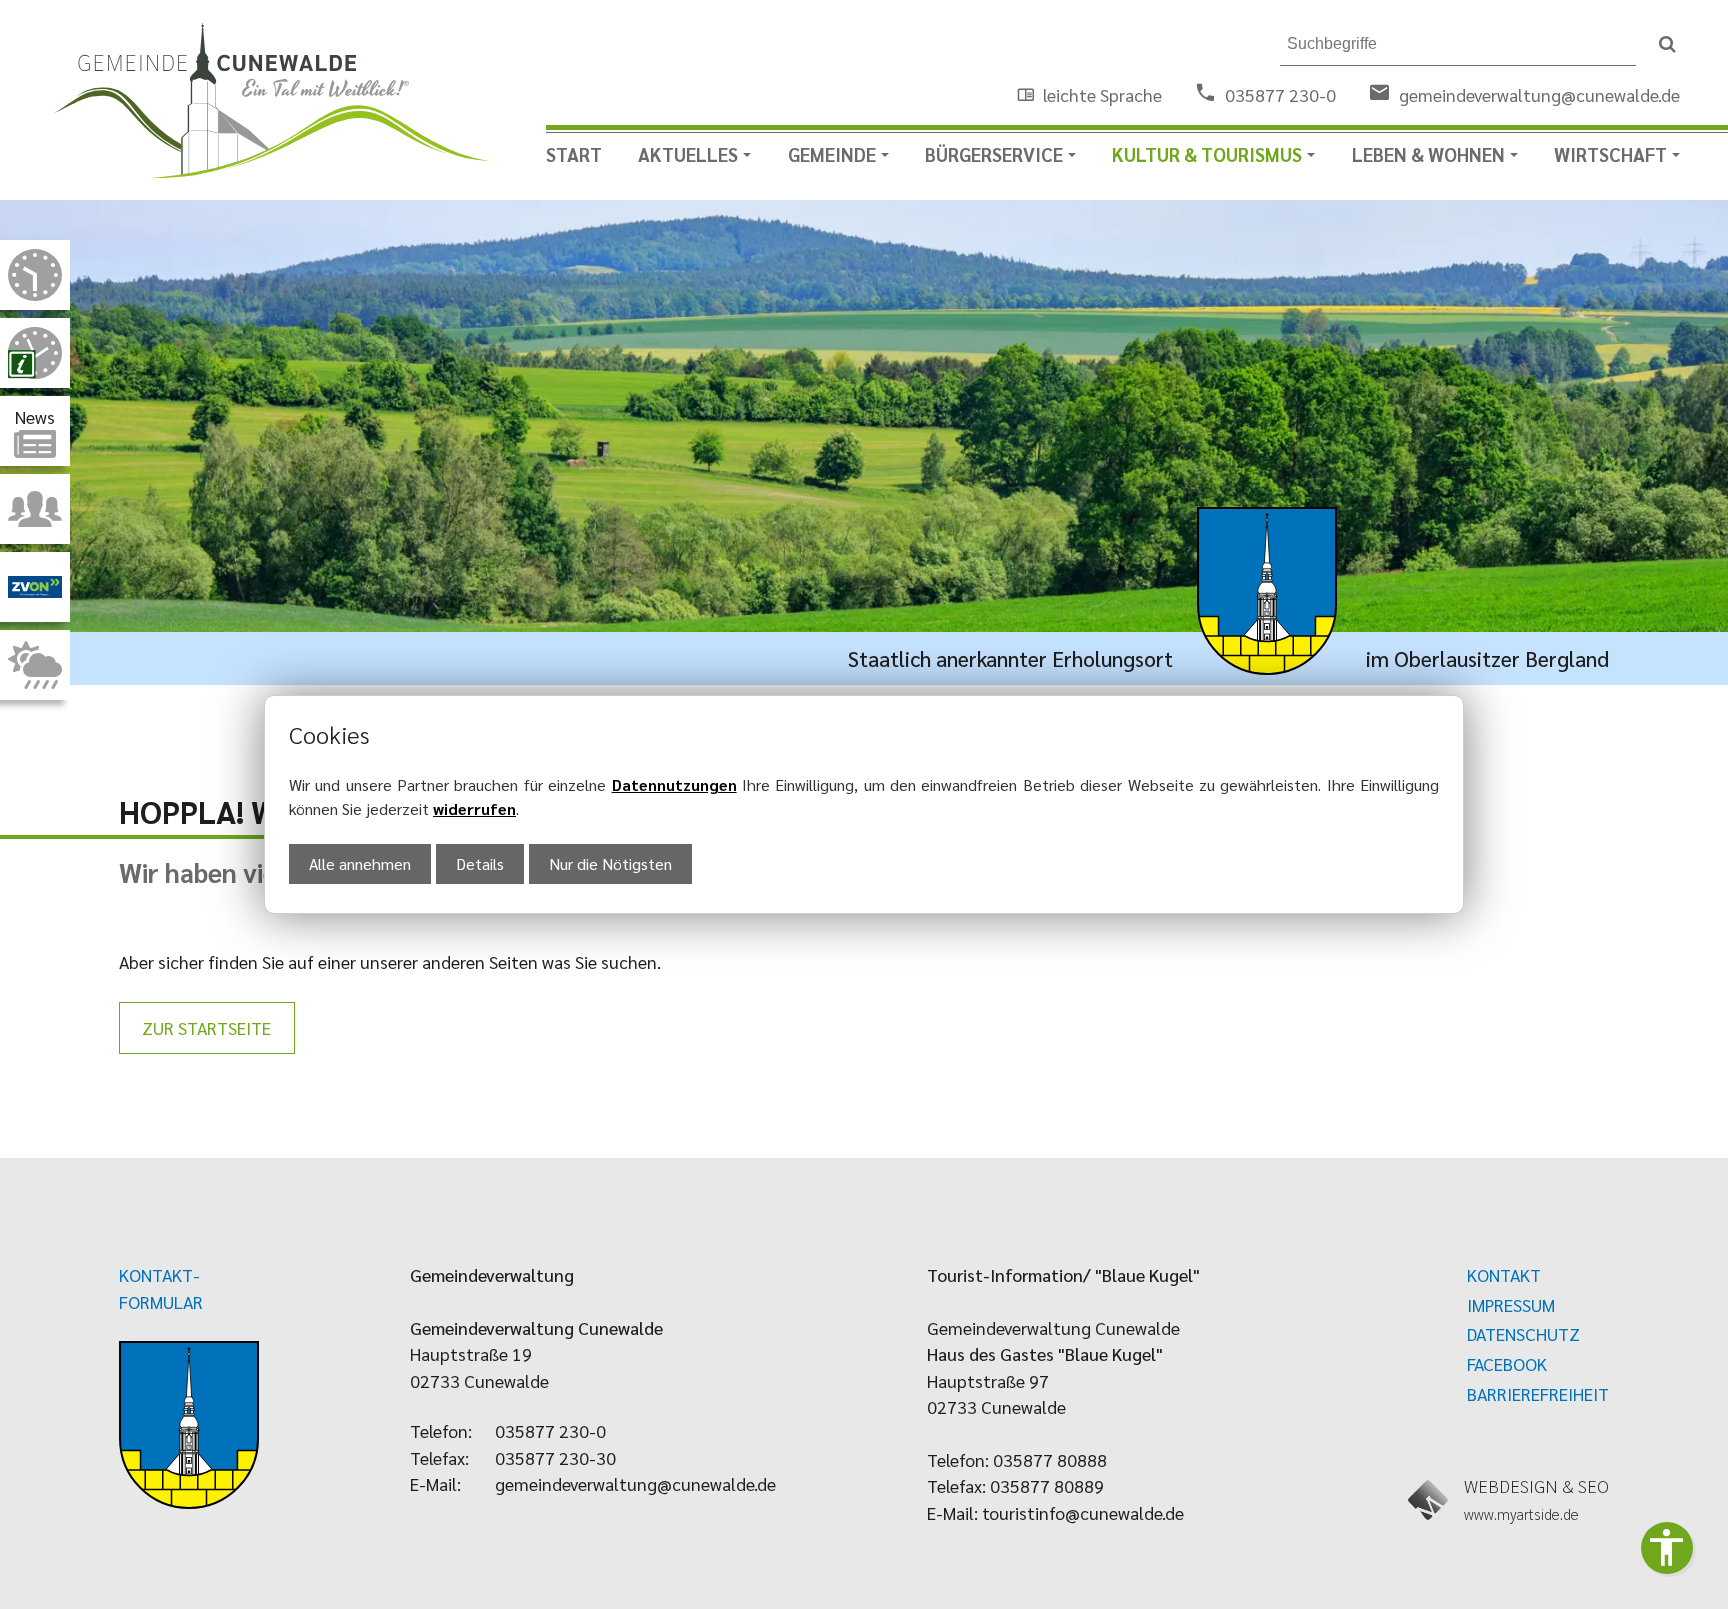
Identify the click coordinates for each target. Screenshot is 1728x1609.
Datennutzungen (674, 784)
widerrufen (474, 808)
